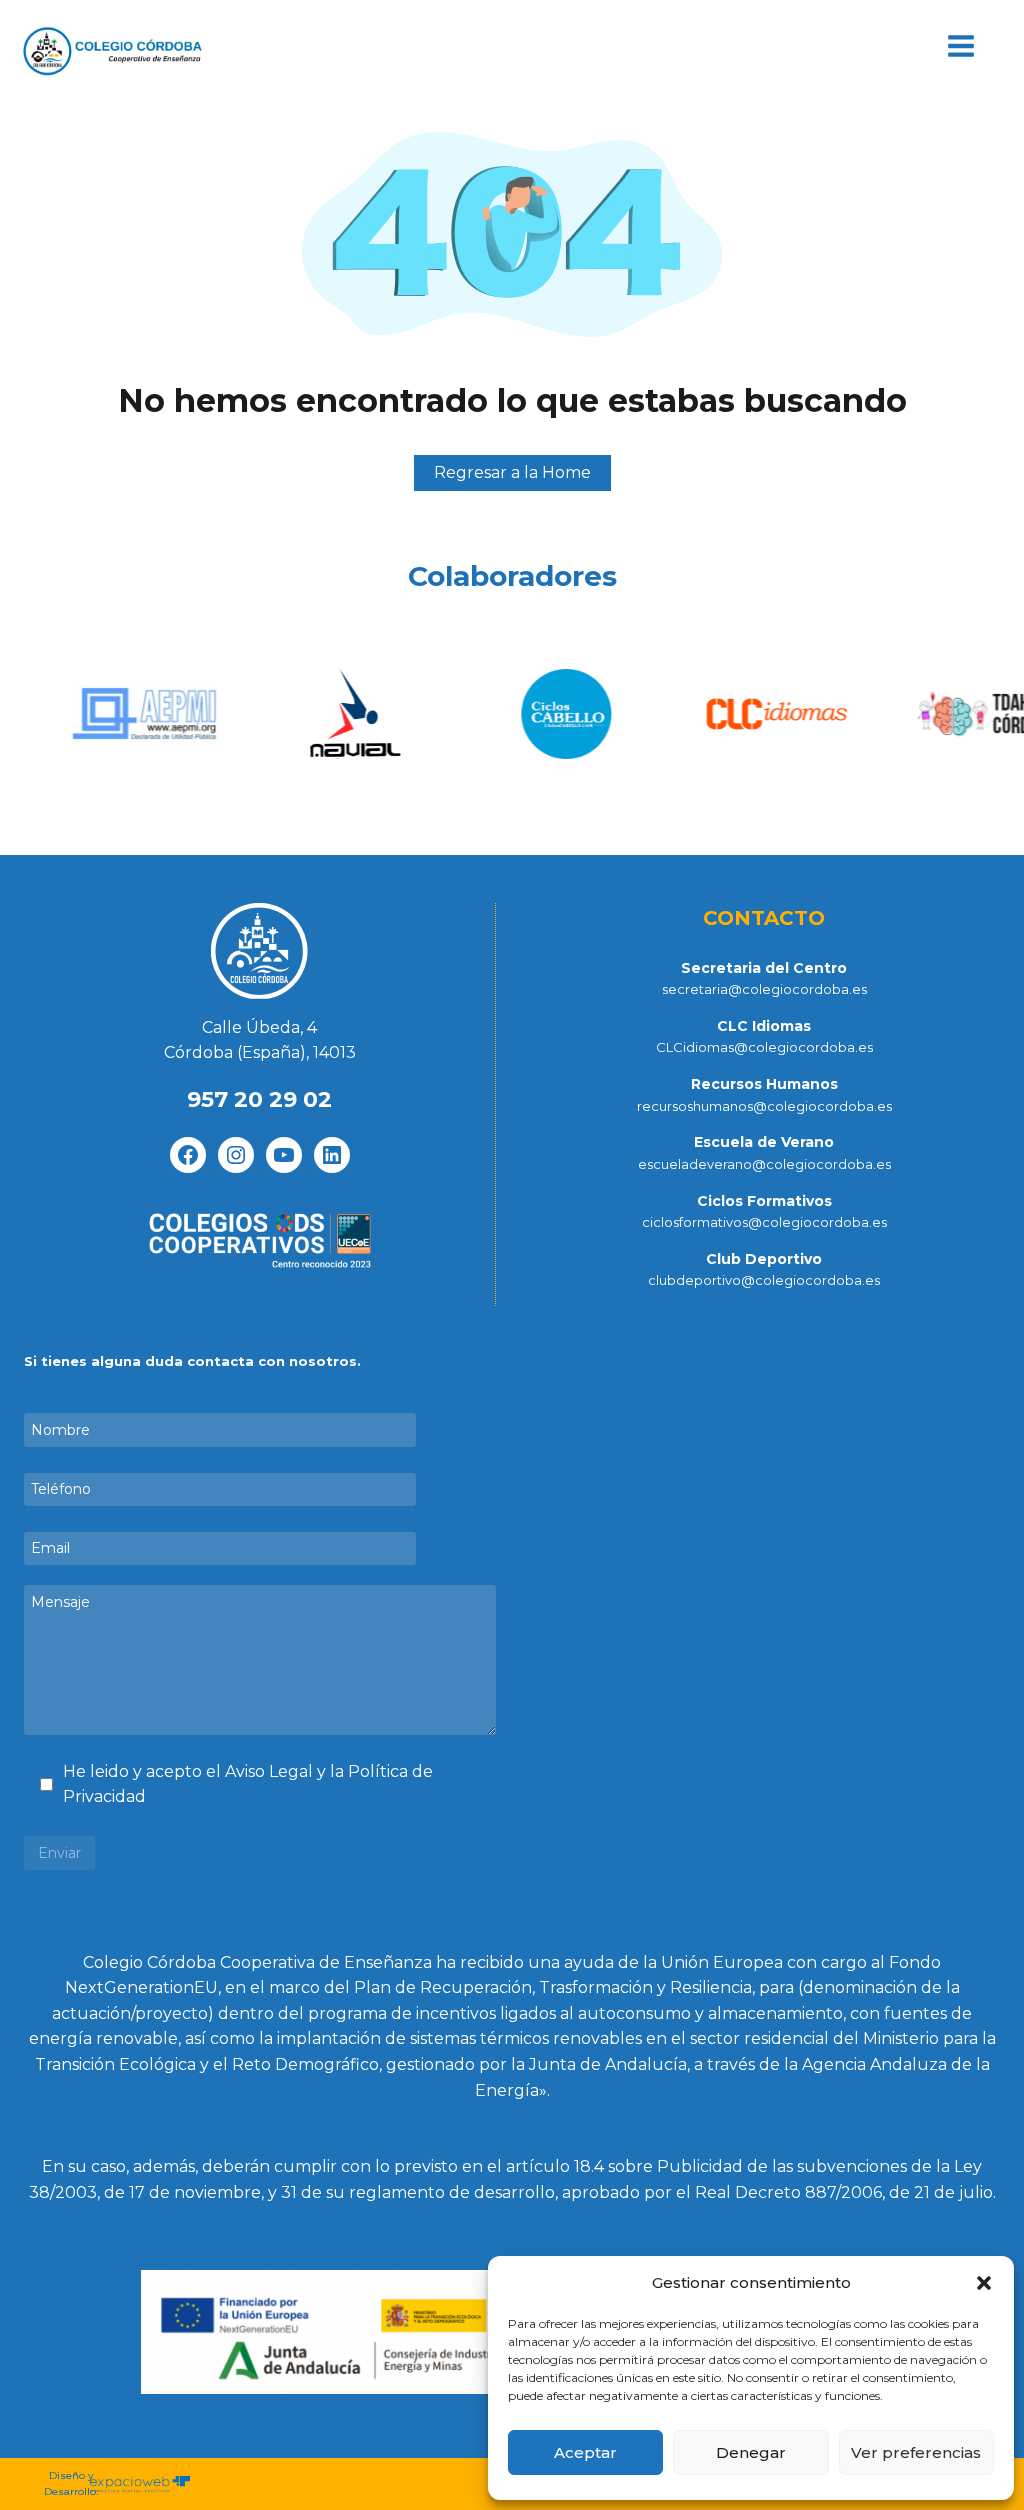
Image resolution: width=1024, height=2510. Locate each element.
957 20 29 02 (259, 1099)
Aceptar (585, 2452)
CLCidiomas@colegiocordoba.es (764, 1047)
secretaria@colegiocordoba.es (764, 989)
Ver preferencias (916, 2452)
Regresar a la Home (512, 472)
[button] (984, 2283)
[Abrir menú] (960, 46)
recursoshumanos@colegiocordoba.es (764, 1106)
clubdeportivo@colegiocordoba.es (764, 1280)
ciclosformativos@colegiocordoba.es (764, 1222)
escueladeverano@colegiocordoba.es (764, 1164)
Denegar (751, 2452)
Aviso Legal (271, 1771)
